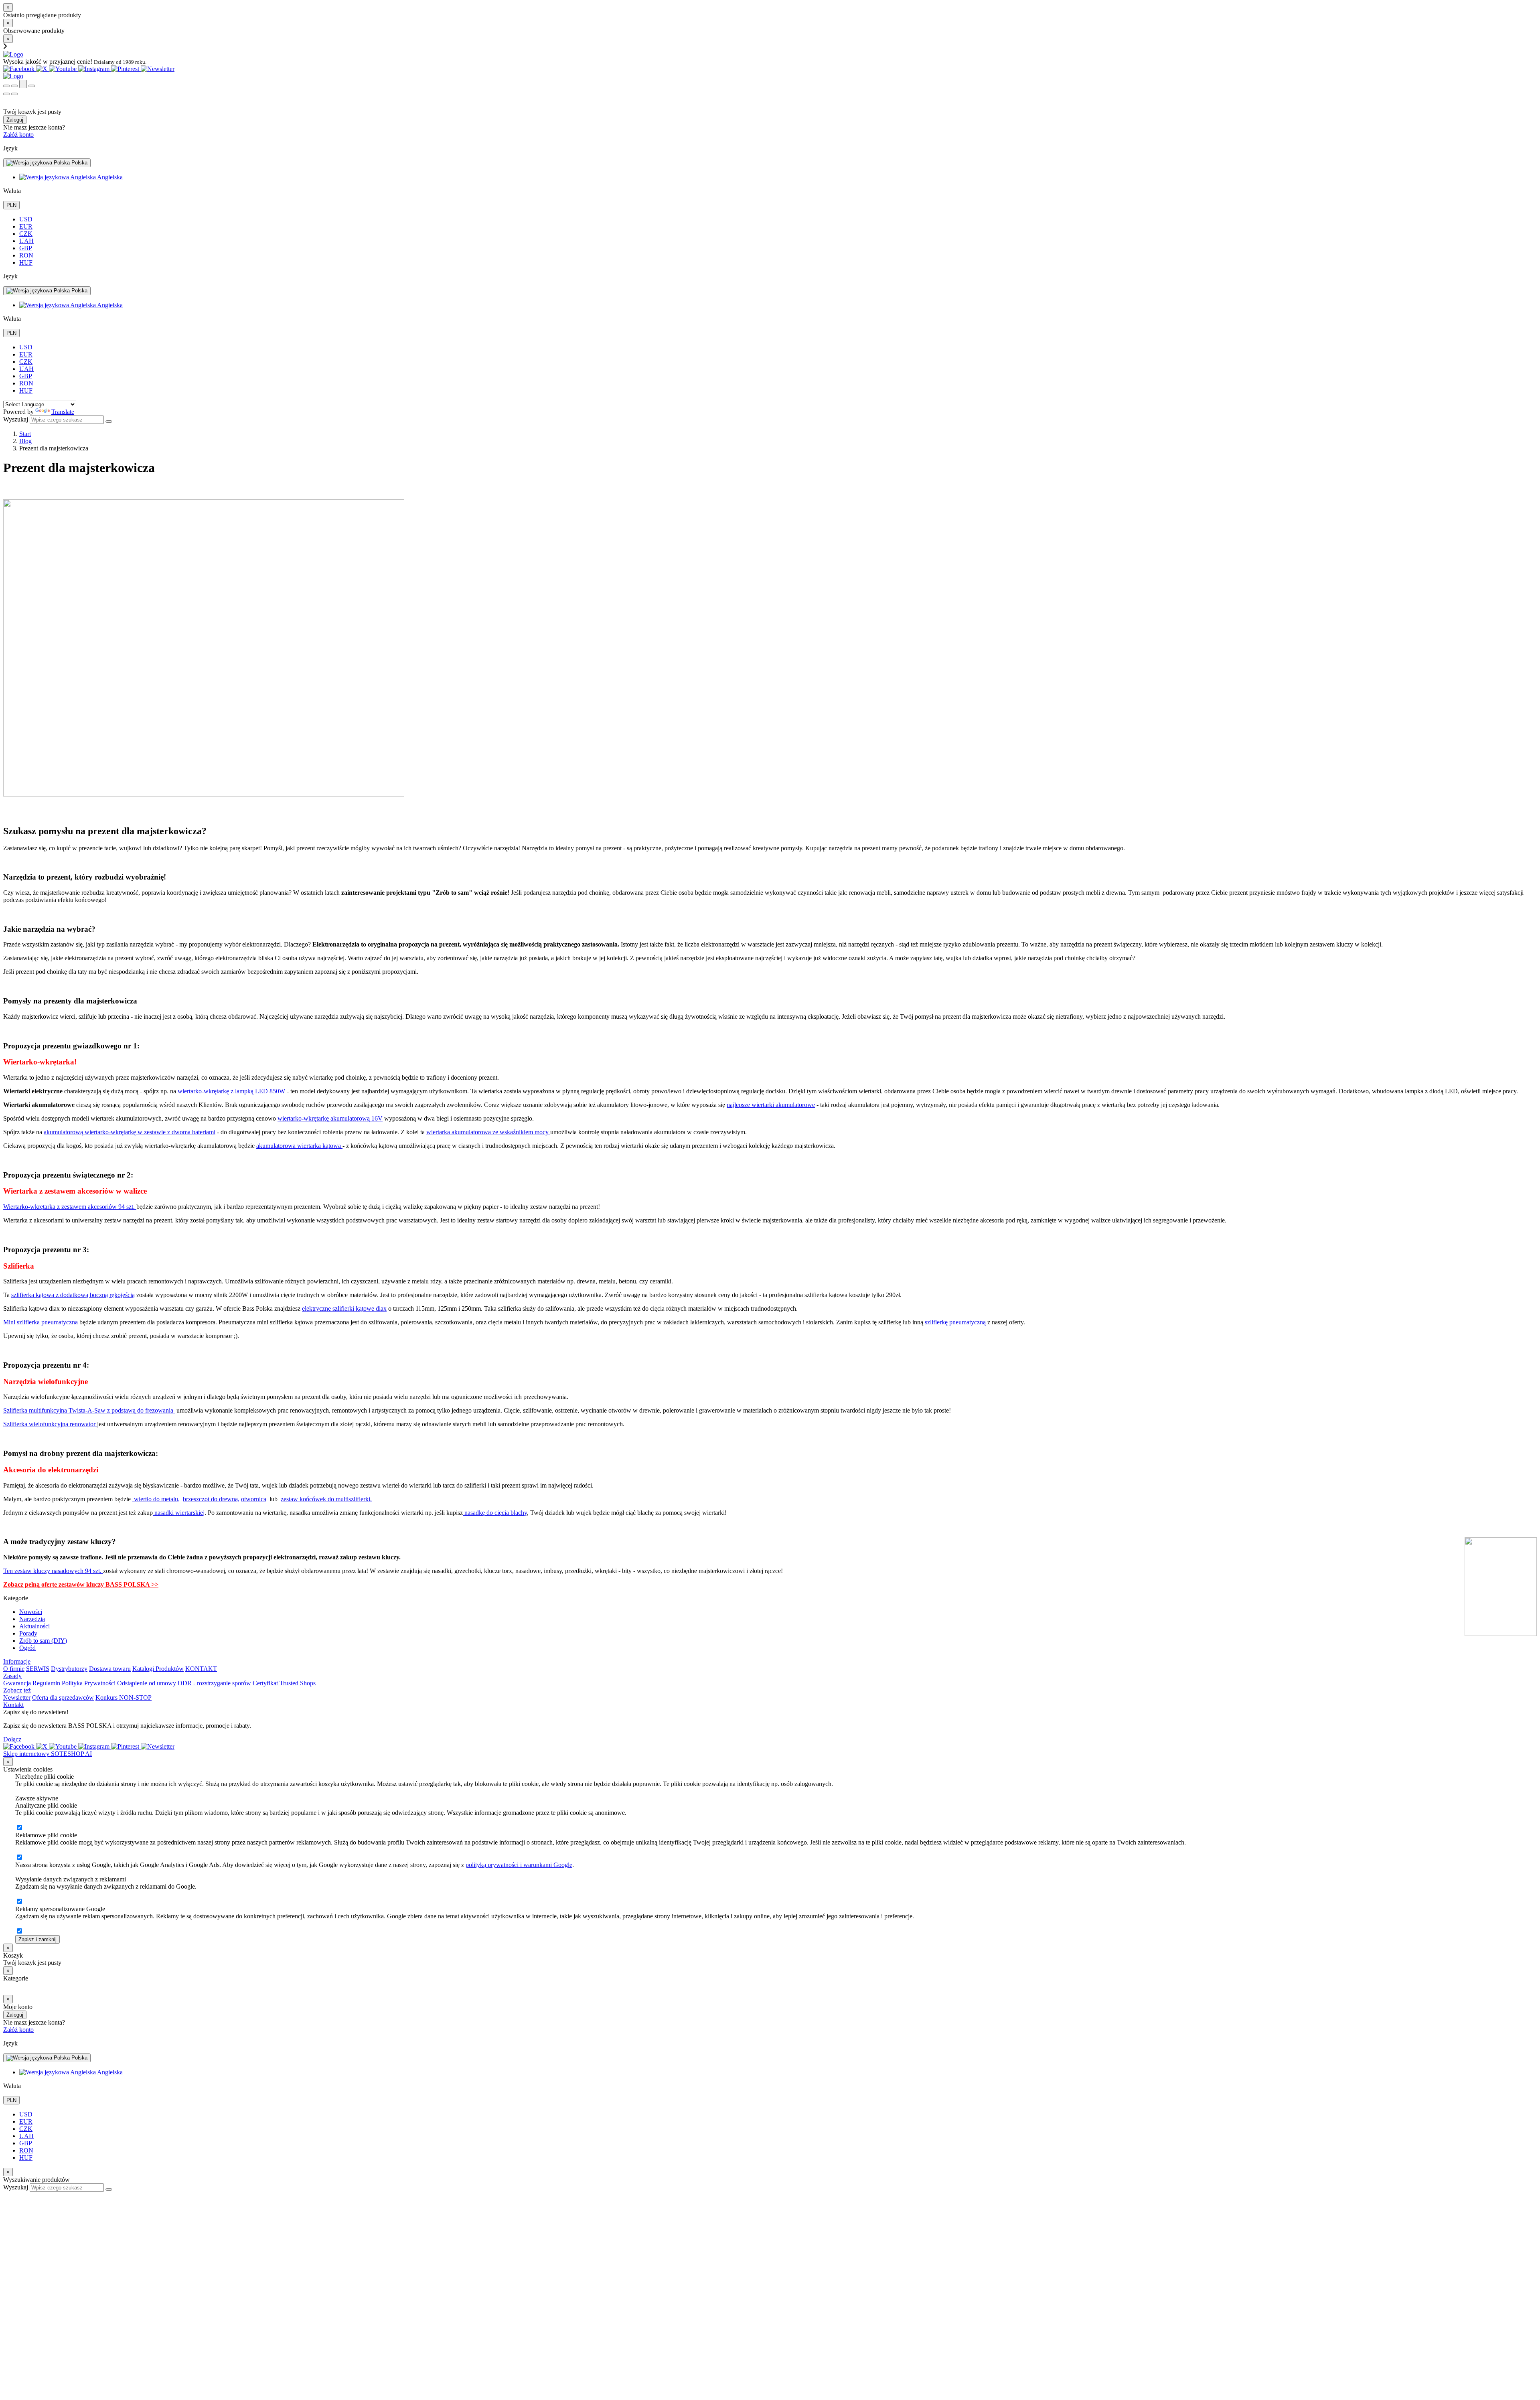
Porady (28, 1633)
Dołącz (12, 1739)
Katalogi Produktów (158, 1669)
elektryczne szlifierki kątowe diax (344, 1308)
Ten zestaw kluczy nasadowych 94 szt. (53, 1571)
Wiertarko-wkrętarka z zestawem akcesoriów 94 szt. (70, 1207)
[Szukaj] (6, 86)
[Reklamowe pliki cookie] (19, 1858)
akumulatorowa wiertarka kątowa (299, 1146)
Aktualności (34, 1626)
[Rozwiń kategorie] (6, 94)
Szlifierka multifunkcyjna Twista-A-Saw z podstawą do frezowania (89, 1410)
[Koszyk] (14, 86)
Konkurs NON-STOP (124, 1698)
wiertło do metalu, (156, 1499)
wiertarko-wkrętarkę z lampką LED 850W (231, 1091)
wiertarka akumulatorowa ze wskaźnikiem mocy (488, 1132)
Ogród (27, 1648)
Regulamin (46, 1683)
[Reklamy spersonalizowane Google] (19, 1931)
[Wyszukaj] (109, 422)
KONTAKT (201, 1669)
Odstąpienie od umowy (147, 1683)
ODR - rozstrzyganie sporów (214, 1683)
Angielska (109, 177)
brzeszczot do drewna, (211, 1499)
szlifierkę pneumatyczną (956, 1322)
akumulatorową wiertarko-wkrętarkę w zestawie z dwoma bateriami (130, 1132)
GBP (26, 248)
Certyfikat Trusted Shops (284, 1683)
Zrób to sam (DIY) (43, 1641)
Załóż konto (18, 135)
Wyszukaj (16, 419)
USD (26, 219)
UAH (26, 241)
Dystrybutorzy (69, 1669)
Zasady (12, 1676)
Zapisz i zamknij (37, 1939)
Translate (63, 412)
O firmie (14, 1669)
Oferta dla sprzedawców (63, 1698)
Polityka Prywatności (89, 1683)
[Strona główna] (13, 54)
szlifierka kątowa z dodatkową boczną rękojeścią (73, 1295)
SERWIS (38, 1669)
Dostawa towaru (110, 1669)
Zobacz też (17, 1690)
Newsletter (17, 1698)
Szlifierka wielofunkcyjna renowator (50, 1424)
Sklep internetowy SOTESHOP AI (48, 1754)
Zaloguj (15, 120)
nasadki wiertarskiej (179, 1513)
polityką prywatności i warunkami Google (519, 1865)
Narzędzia (32, 1619)
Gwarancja (17, 1683)
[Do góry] (7, 2195)
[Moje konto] (23, 84)
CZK (26, 234)
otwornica (254, 1499)
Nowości (31, 1612)
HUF (26, 262)
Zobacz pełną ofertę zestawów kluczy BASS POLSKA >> (81, 1584)
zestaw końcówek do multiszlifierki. (326, 1499)
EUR (26, 226)
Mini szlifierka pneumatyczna (41, 1322)
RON (26, 255)
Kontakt (13, 1705)
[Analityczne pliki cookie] (19, 1828)
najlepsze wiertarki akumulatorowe (771, 1105)
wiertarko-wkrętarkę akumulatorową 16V (330, 1118)
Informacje (17, 1661)
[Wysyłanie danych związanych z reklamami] (19, 1902)
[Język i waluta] (32, 86)
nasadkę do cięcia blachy (495, 1513)
